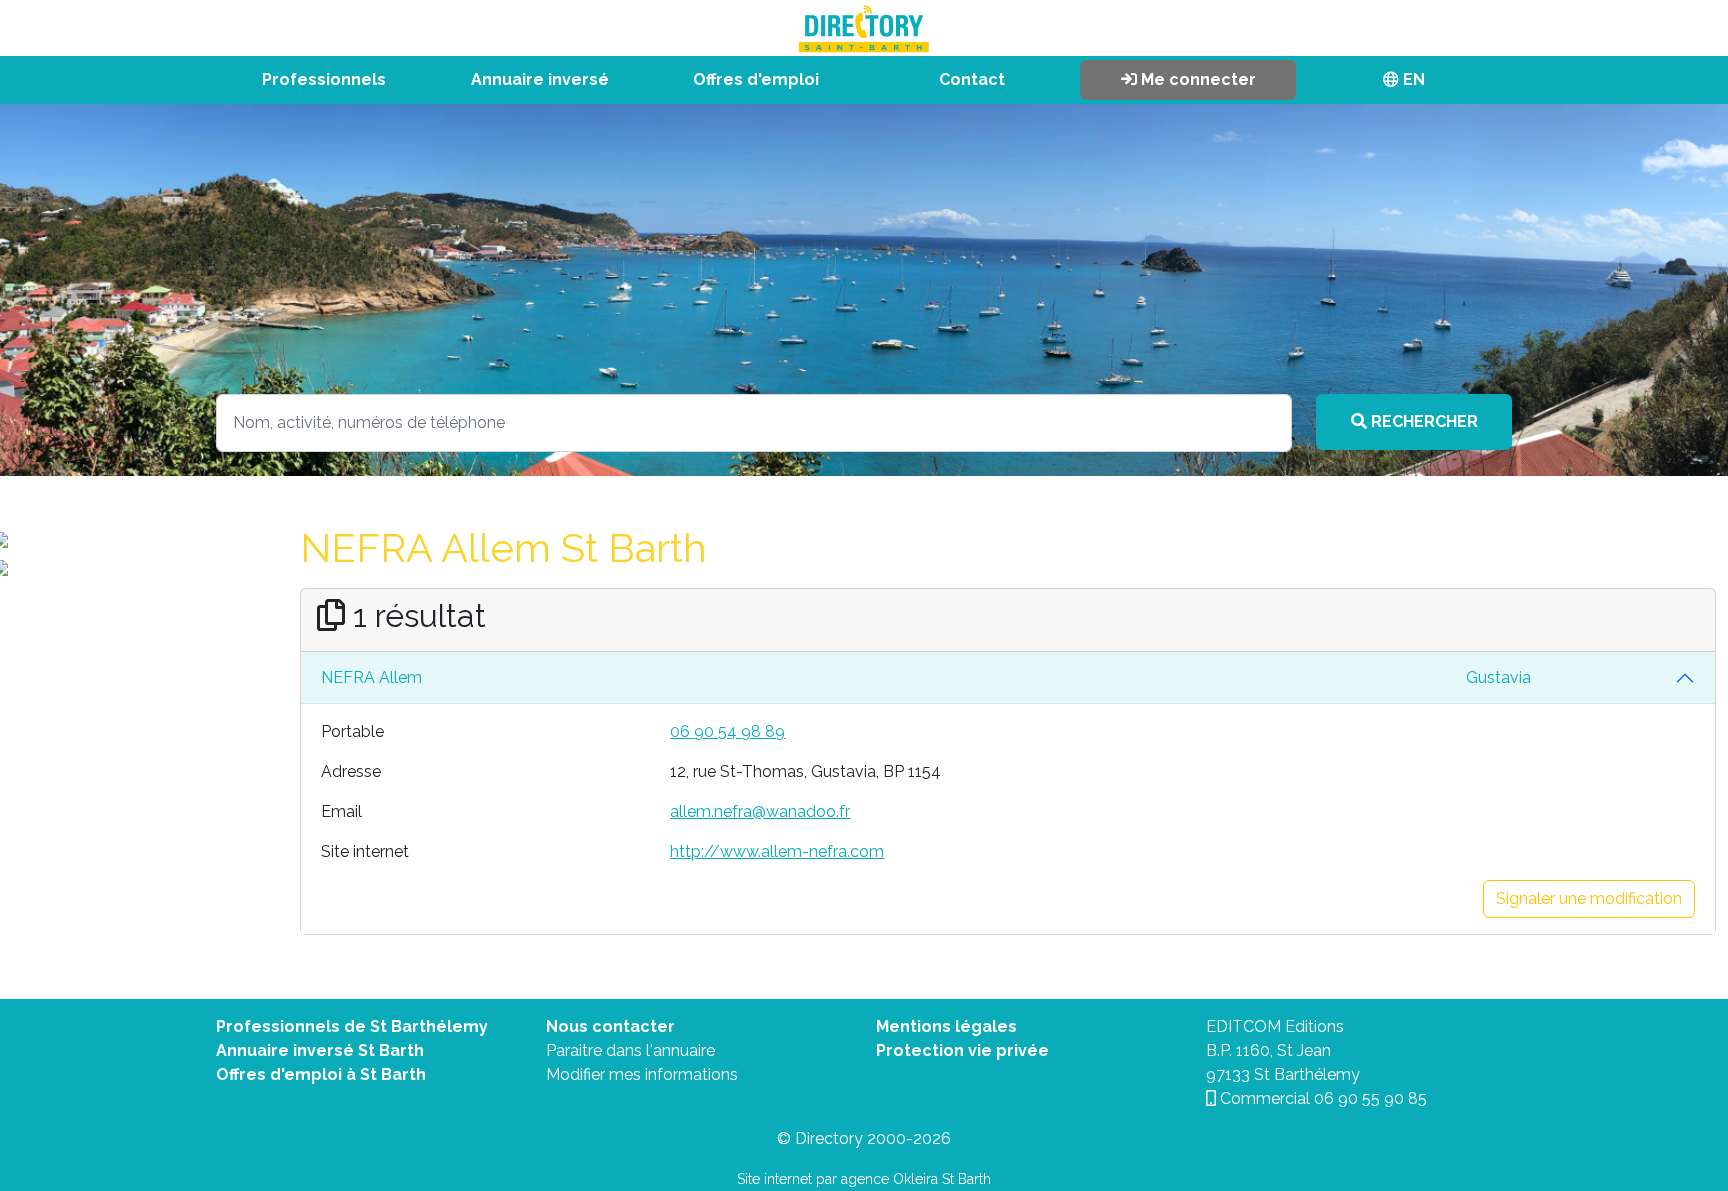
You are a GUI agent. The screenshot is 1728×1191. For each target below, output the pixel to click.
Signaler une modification (1589, 898)
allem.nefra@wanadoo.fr (760, 811)
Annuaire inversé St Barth (320, 1050)
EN (1412, 79)
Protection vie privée (962, 1050)
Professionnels (324, 79)
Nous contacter (610, 1026)
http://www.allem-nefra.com (777, 851)
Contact (972, 79)
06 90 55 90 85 (1370, 1098)
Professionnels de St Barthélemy (352, 1026)
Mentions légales (946, 1026)
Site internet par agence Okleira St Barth (864, 1179)
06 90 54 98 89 (727, 731)
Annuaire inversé (540, 79)
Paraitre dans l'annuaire (630, 1050)
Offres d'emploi (756, 79)
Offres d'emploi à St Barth (321, 1074)
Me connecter (1196, 79)
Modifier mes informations (642, 1074)
